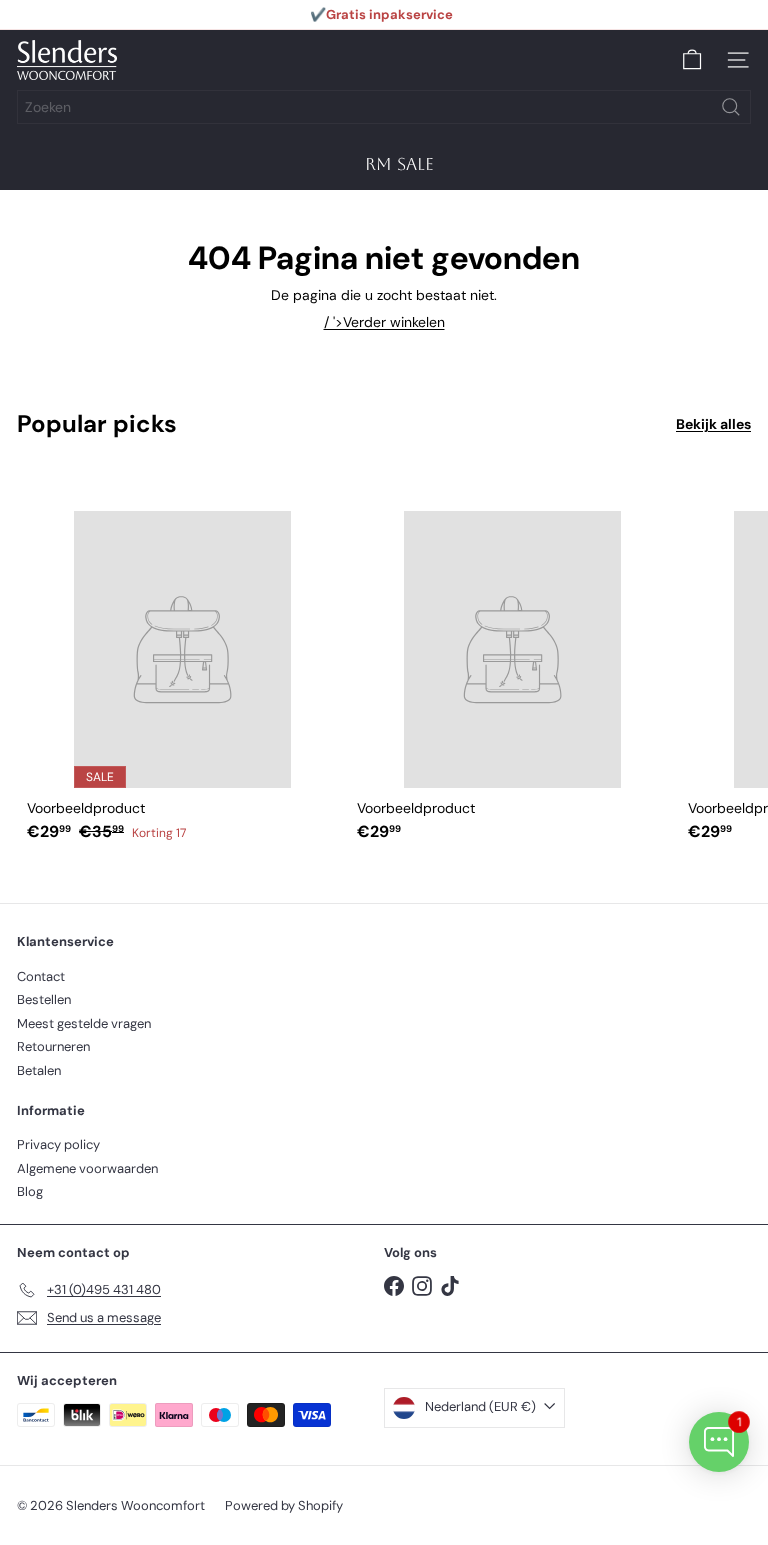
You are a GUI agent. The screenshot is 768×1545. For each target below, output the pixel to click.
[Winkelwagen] (692, 60)
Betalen (39, 1070)
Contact (41, 976)
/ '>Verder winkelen (384, 322)
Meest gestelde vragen (84, 1023)
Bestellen (44, 999)
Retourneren (53, 1046)
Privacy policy (58, 1144)
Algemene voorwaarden (87, 1168)
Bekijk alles (713, 424)
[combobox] (384, 107)
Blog (30, 1191)
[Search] (731, 107)
